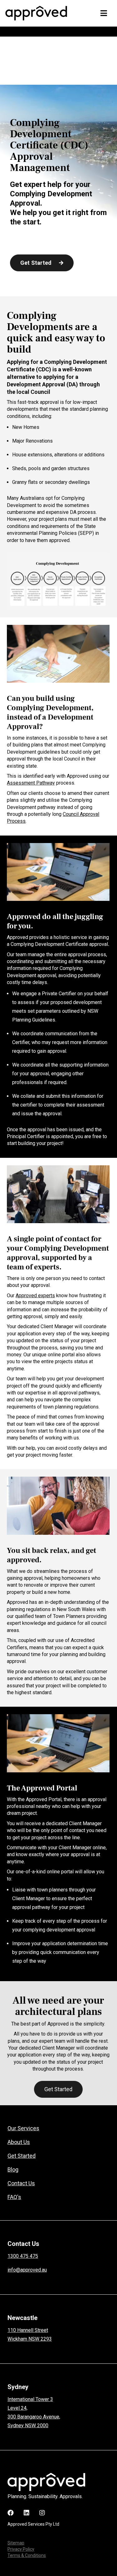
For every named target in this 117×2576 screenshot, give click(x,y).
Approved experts (35, 1296)
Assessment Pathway (31, 783)
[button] (104, 13)
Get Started (58, 2089)
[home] (38, 13)
